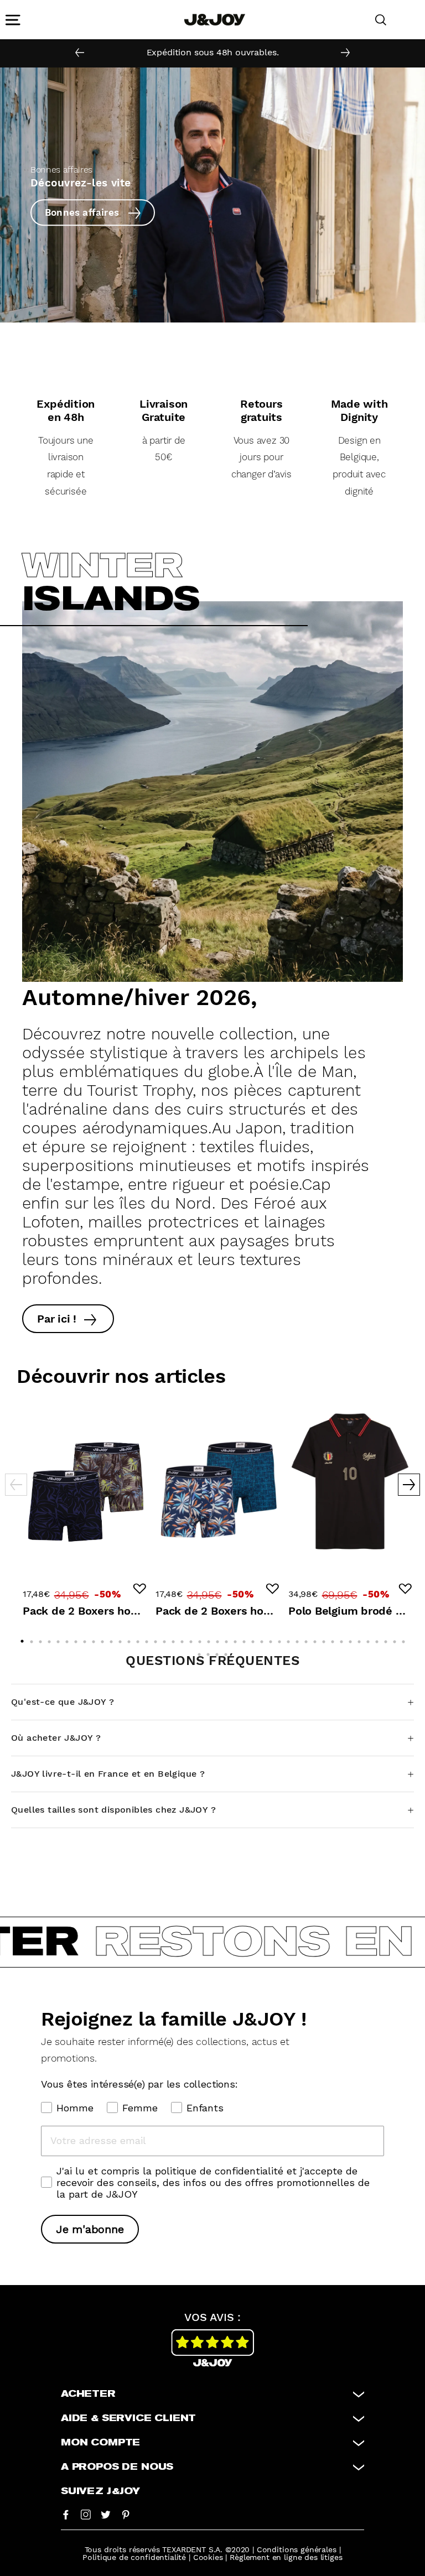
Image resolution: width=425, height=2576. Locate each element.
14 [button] (139, 1639)
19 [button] (183, 1639)
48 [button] (227, 1652)
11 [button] (112, 1639)
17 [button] (165, 1639)
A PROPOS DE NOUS (117, 2467)
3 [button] (42, 1639)
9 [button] (95, 1639)
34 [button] (316, 1639)
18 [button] (174, 1639)
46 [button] (209, 1652)
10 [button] (103, 1639)
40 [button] (369, 1639)
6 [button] (68, 1639)
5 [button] (59, 1639)
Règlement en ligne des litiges (286, 2557)
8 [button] (86, 1639)
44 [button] (405, 1639)
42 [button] (387, 1639)
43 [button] (396, 1639)
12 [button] (121, 1639)
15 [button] (148, 1639)
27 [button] (254, 1639)
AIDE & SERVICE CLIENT (128, 2418)
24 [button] (227, 1639)
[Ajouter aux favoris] (139, 1589)
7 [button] (77, 1639)
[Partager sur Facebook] (66, 2514)
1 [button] (23, 1638)
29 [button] (272, 1639)
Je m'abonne (90, 2229)
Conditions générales (297, 2549)
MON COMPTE (100, 2443)
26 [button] (245, 1639)
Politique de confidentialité (134, 2557)
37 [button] (343, 1639)
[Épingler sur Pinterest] (126, 2514)
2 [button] (33, 1639)
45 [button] (200, 1652)
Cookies (208, 2557)
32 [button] (298, 1639)
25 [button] (236, 1639)
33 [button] (307, 1639)
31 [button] (289, 1639)
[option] (212, 53)
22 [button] (210, 1639)
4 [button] (50, 1639)
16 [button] (157, 1639)
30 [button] (281, 1639)
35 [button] (325, 1639)
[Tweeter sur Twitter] (106, 2514)
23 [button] (219, 1639)
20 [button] (192, 1639)
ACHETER (88, 2394)
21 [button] (201, 1639)
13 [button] (130, 1639)
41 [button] (378, 1639)
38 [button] (351, 1639)
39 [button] (360, 1639)
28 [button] (263, 1639)
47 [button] (218, 1652)
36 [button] (334, 1639)
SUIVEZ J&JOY (100, 2491)
